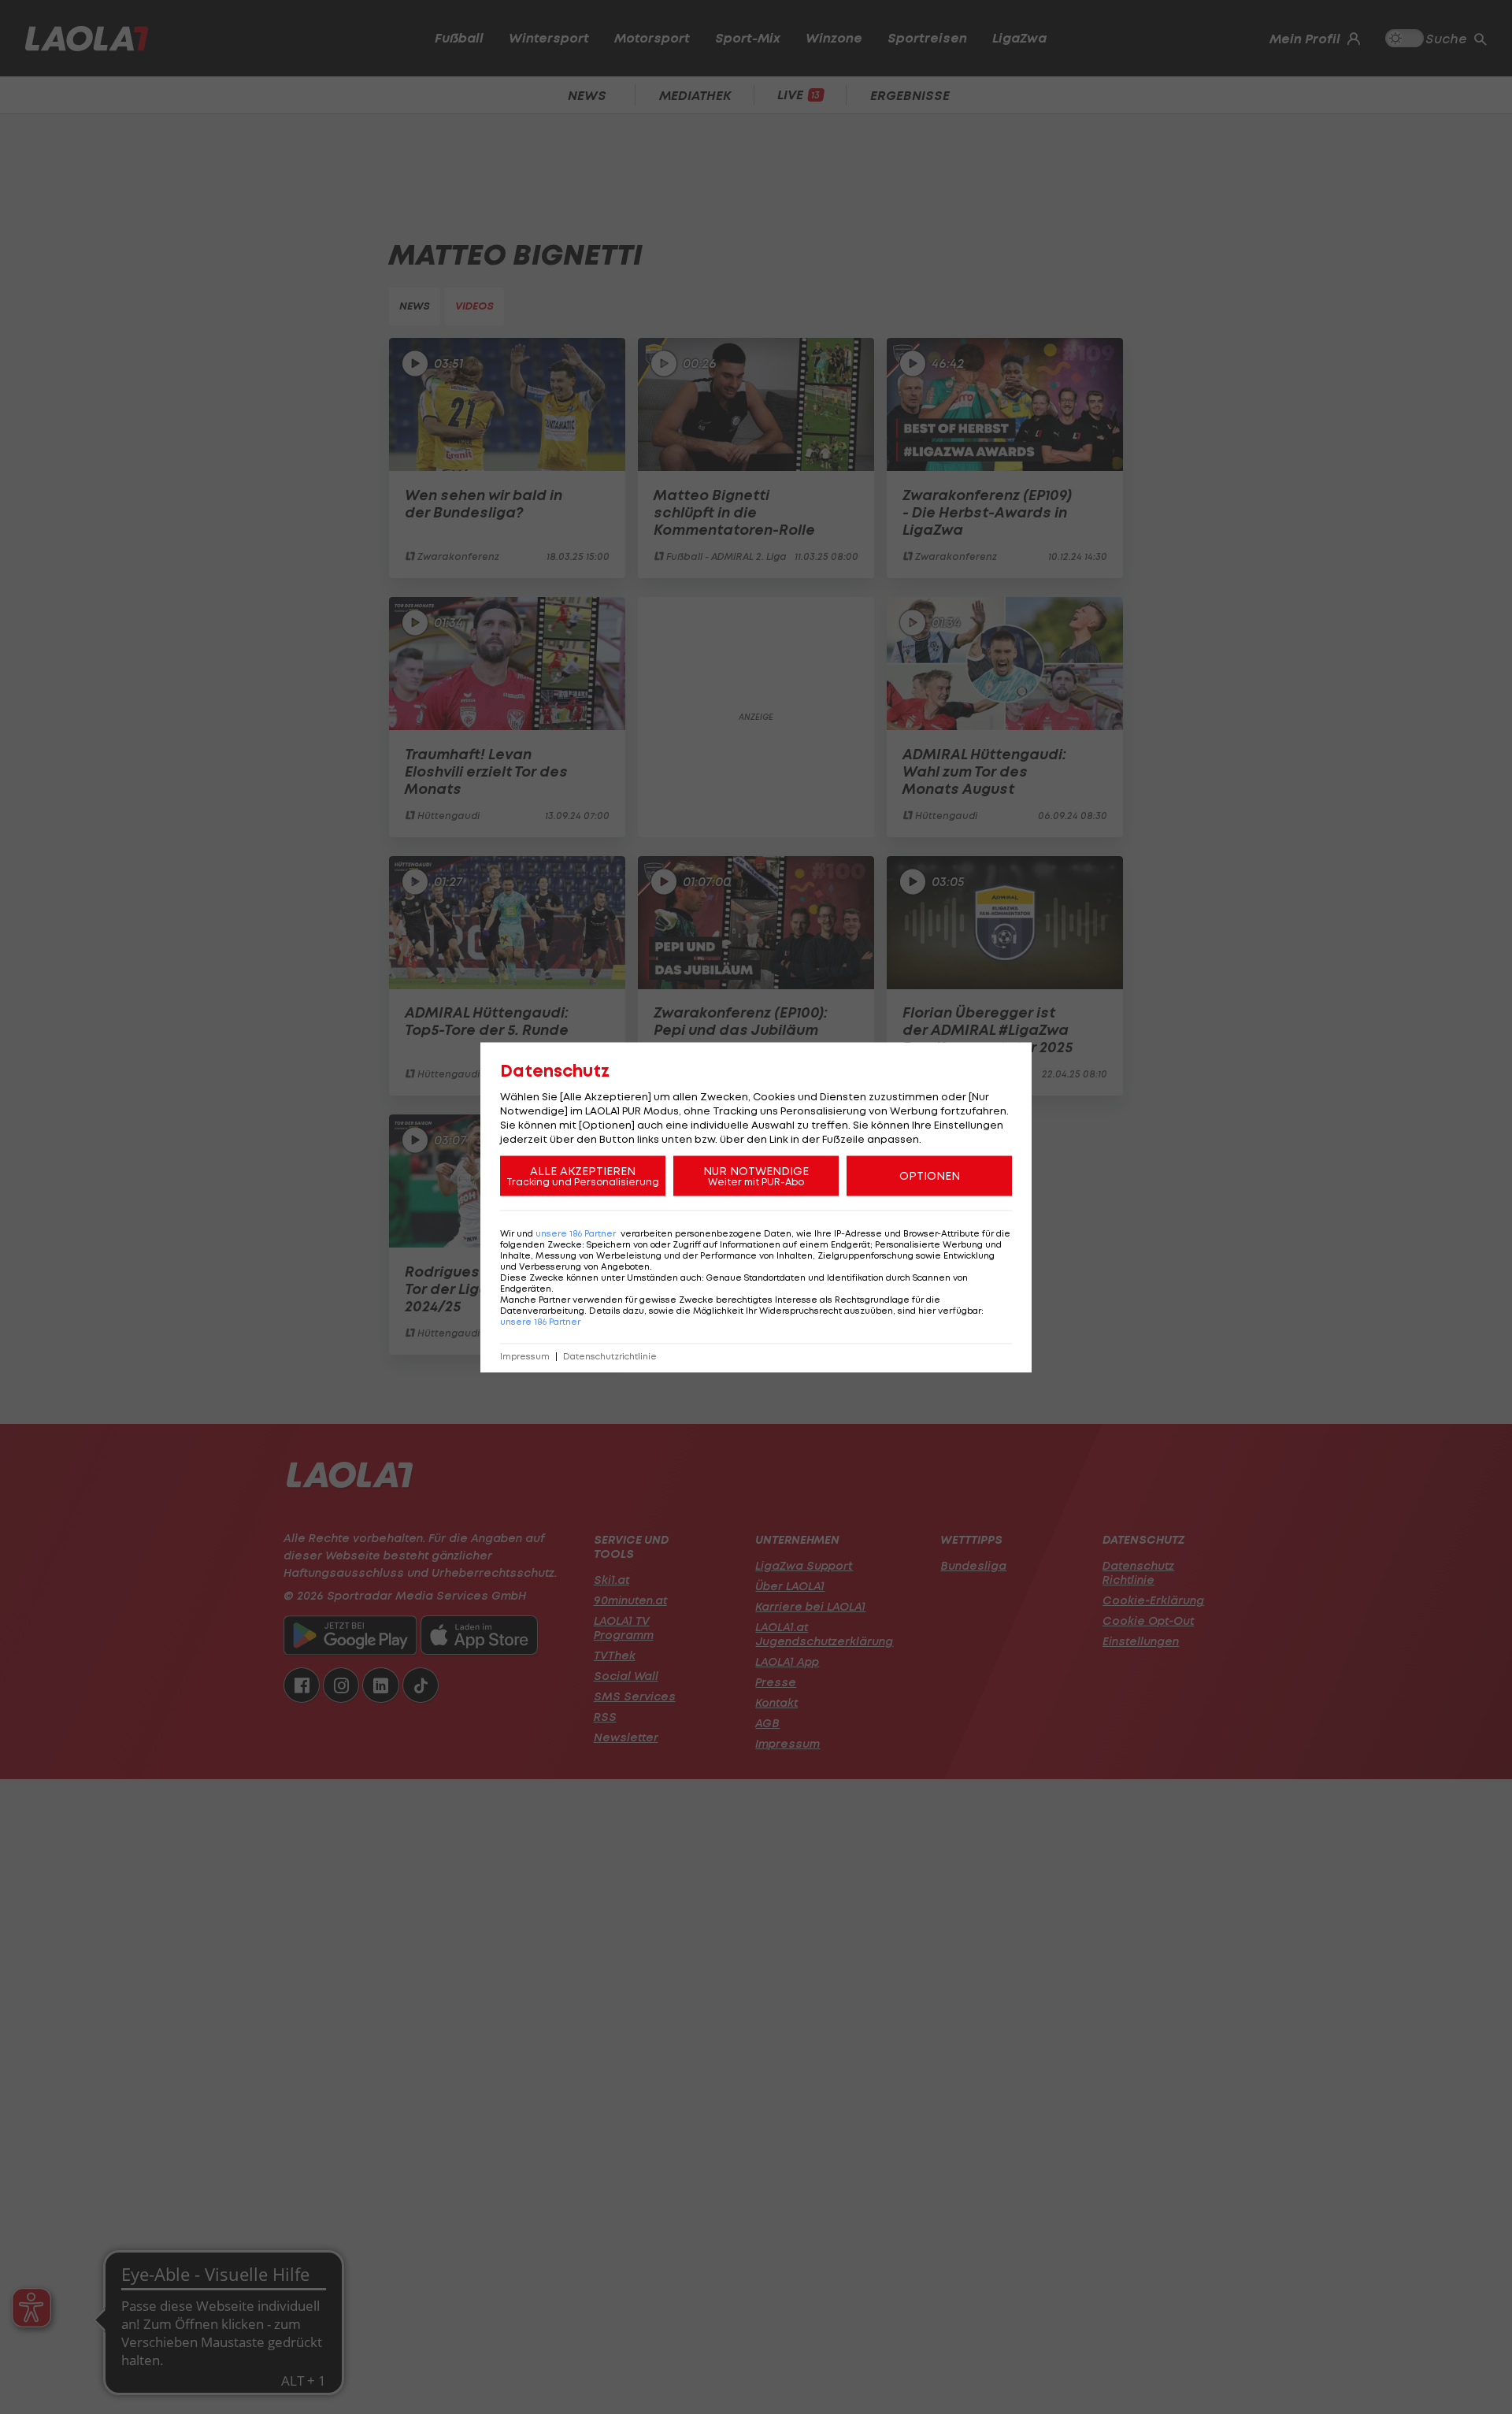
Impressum (525, 1356)
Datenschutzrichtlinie (610, 1356)
